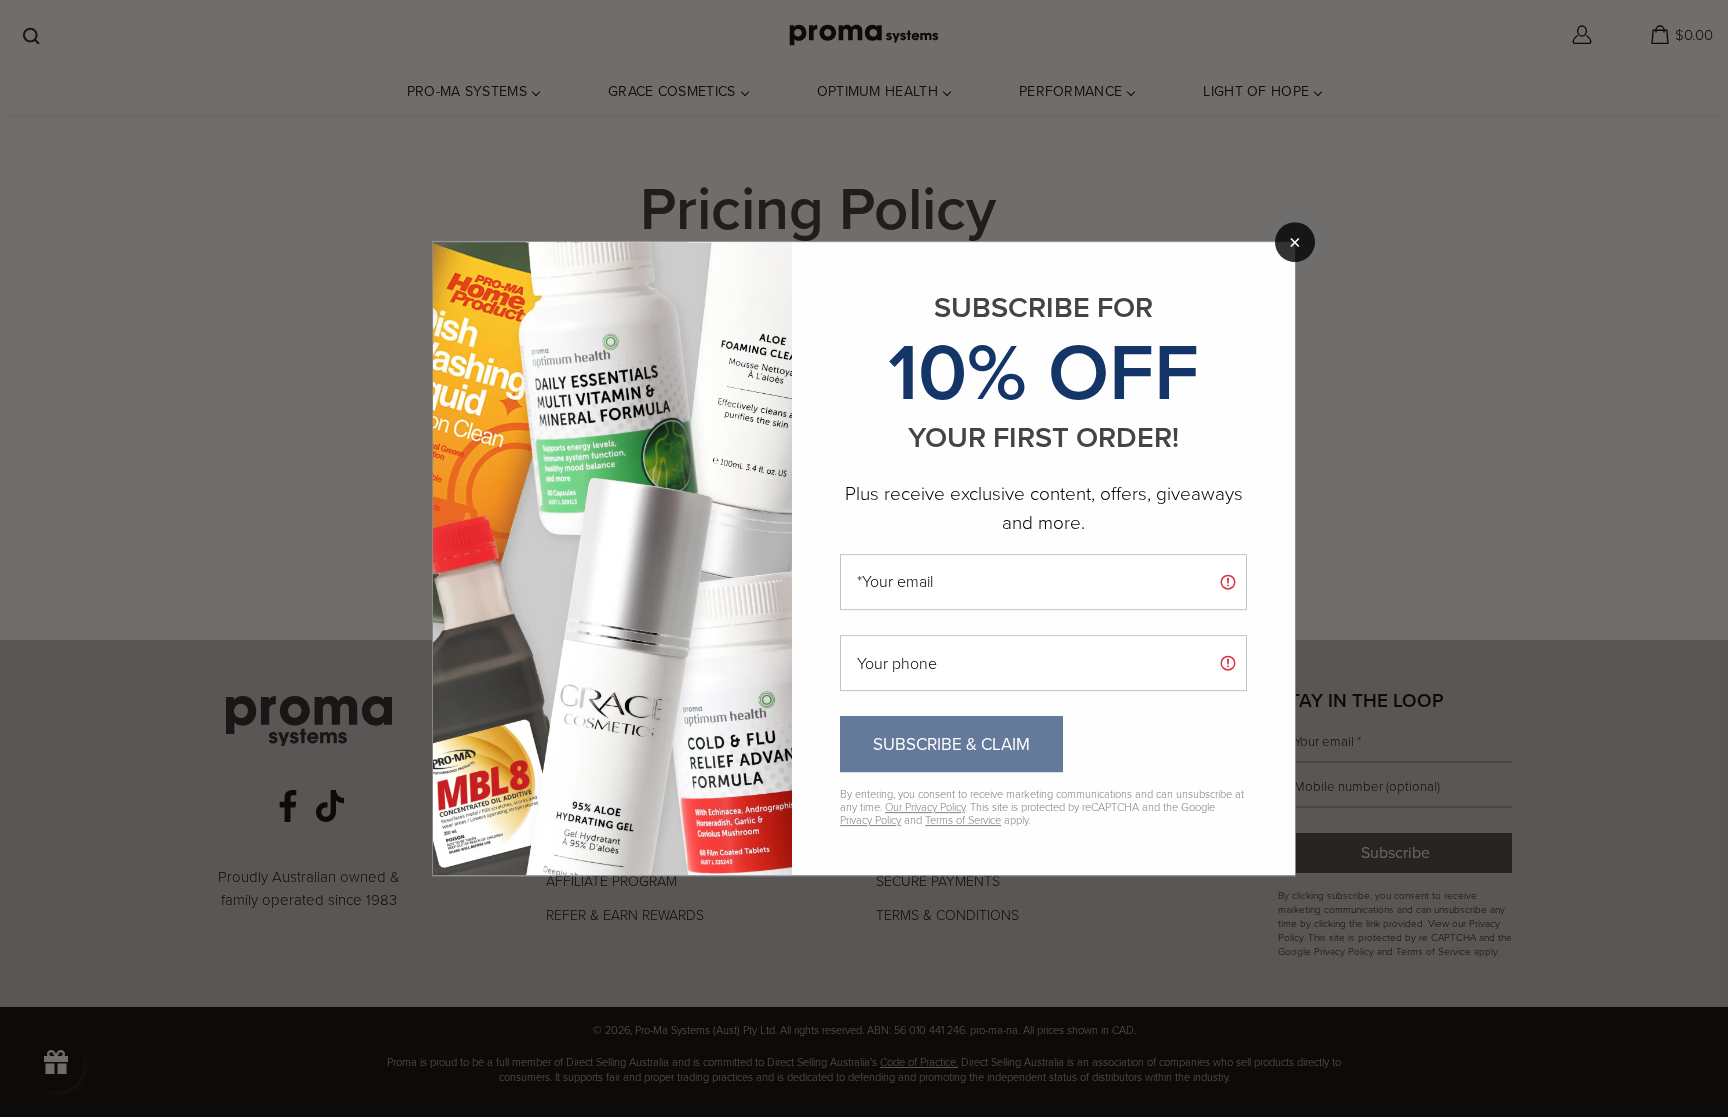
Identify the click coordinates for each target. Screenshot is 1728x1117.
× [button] (1295, 242)
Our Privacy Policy (925, 807)
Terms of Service (963, 820)
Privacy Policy (870, 820)
